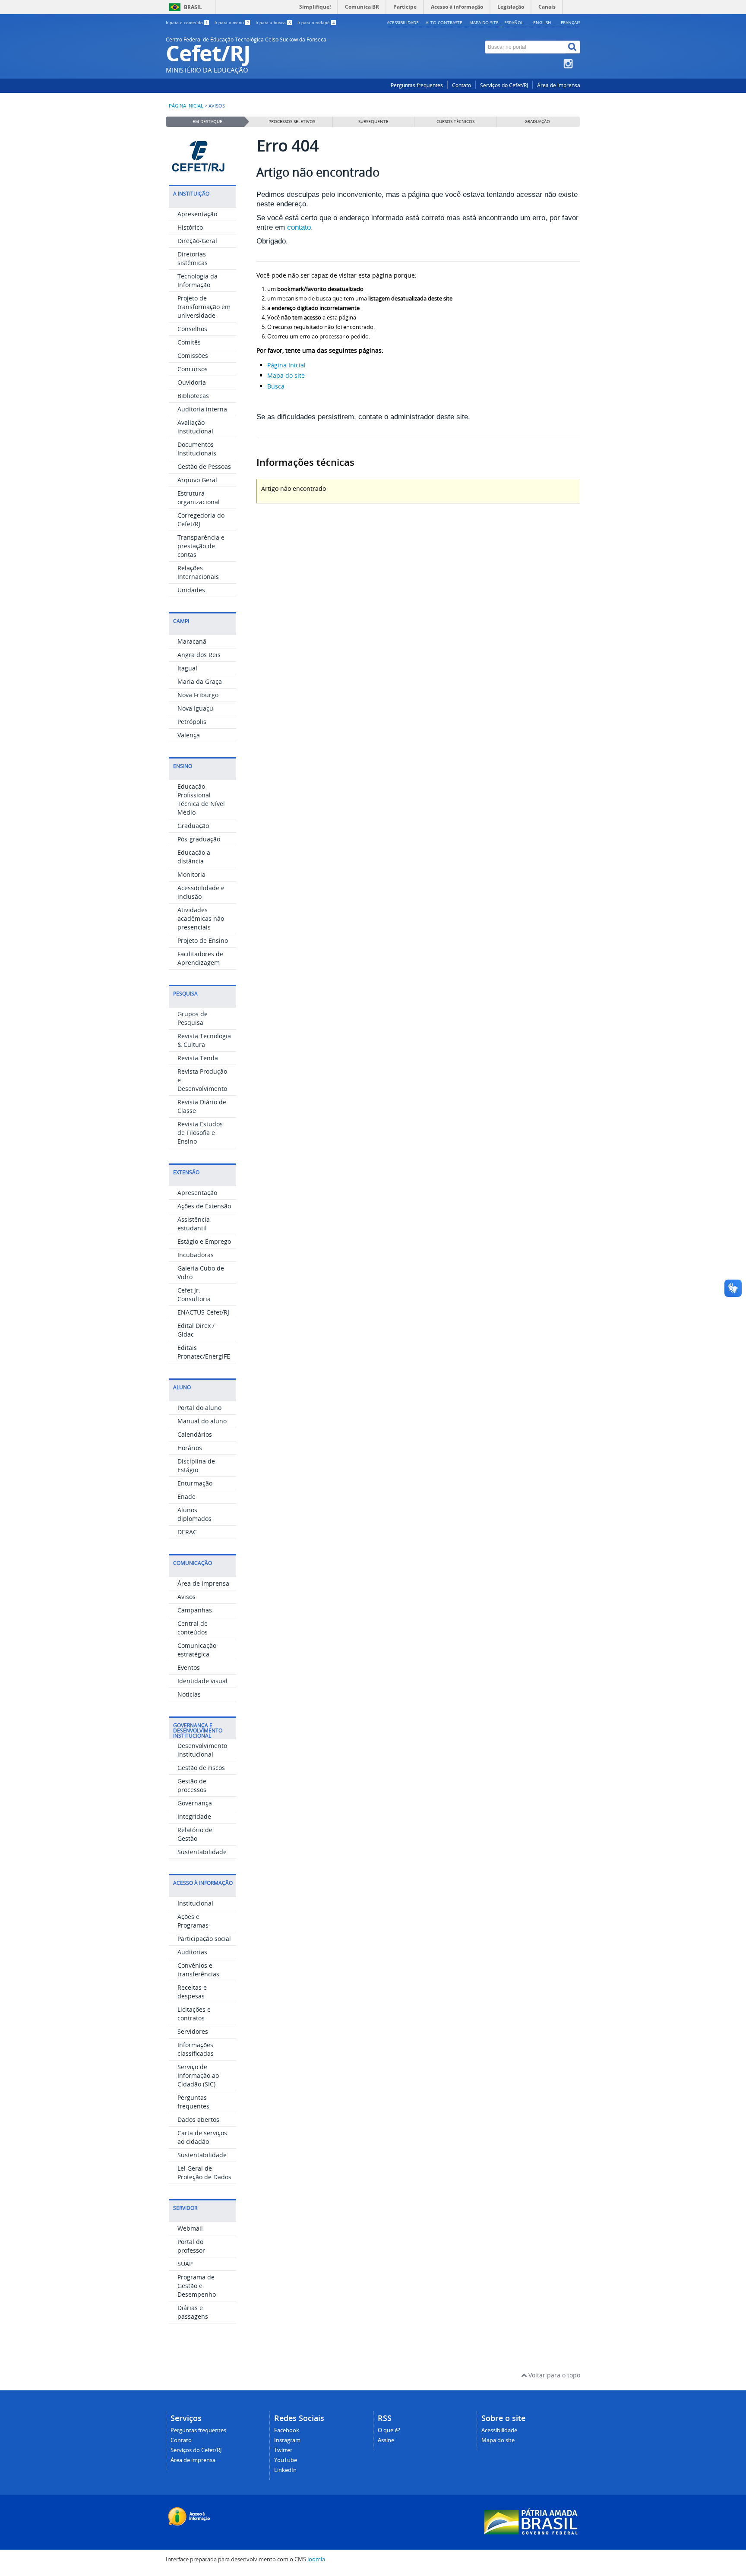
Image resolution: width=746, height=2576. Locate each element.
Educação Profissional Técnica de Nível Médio (201, 799)
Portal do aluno (199, 1408)
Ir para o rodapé (316, 23)
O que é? (389, 2430)
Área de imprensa (559, 85)
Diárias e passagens (193, 2312)
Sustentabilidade (202, 1852)
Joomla (316, 2559)
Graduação (193, 826)
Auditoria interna (202, 409)
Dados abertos (198, 2119)
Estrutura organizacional (199, 498)
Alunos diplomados (194, 1514)
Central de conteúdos (193, 1628)
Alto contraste (444, 22)
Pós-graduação (199, 839)
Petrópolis (192, 722)
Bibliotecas (193, 396)
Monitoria (191, 874)
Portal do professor (191, 2246)
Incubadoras (196, 1255)
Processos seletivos (292, 122)
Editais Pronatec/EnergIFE (204, 1352)
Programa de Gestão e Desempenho (197, 2286)
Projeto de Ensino (203, 940)
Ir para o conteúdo (187, 23)
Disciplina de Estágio (196, 1465)
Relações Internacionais (198, 572)
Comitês (189, 342)
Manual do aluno (202, 1421)
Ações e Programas (193, 1921)
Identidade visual (202, 1681)
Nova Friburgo (198, 695)
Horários (190, 1448)
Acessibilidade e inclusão (201, 892)
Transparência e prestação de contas (201, 546)
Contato (462, 85)
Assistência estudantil (194, 1224)
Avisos (186, 1597)
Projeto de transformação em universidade (204, 307)
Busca (276, 386)
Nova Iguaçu (195, 708)
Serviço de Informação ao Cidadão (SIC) (198, 2075)
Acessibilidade (403, 22)
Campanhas (195, 1610)
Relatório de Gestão (195, 1834)
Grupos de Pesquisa (193, 1018)
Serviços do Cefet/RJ (504, 85)
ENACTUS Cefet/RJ (203, 1312)
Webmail (190, 2228)
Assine (386, 2440)
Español (514, 22)
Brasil (193, 7)
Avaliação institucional (195, 427)
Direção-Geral (197, 241)
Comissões (193, 356)
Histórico (190, 227)
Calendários (195, 1434)
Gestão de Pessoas (204, 466)
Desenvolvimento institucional (202, 1750)
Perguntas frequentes (417, 85)
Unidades (191, 590)
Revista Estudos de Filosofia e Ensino (200, 1133)
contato (299, 227)
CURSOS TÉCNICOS (455, 122)
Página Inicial (286, 365)
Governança (195, 1803)
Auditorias (192, 1952)
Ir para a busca (273, 23)
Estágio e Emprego (204, 1241)
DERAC (187, 1532)
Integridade (194, 1816)
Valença (189, 735)
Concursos (193, 369)
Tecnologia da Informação (198, 280)
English (542, 22)
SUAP (185, 2264)
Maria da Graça (200, 681)
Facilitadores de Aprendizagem (200, 958)
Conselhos (192, 329)
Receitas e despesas (192, 1992)
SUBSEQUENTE (373, 122)
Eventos (189, 1667)
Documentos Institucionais (197, 449)
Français (571, 22)
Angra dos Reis (199, 655)
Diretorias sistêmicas (193, 258)
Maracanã (192, 641)
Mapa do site (484, 22)
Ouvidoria (192, 382)
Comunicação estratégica (197, 1650)
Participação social (204, 1939)
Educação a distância (194, 857)
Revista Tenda (198, 1058)
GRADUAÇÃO (537, 122)
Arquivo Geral (197, 480)
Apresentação (197, 214)
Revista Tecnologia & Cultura (204, 1040)
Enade (186, 1497)
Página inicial (186, 106)
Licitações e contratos (194, 2014)
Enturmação (195, 1483)
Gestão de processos (192, 1785)
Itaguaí (187, 668)
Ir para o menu (232, 23)
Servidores (193, 2031)
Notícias (189, 1694)
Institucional (195, 1903)
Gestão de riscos (201, 1768)
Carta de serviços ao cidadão (202, 2137)
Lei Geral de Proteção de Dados (204, 2173)
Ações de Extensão (204, 1206)
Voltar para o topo (553, 2375)
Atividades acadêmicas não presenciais (201, 918)
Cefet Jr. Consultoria (194, 1294)
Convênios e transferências (198, 1970)
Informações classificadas (196, 2049)
